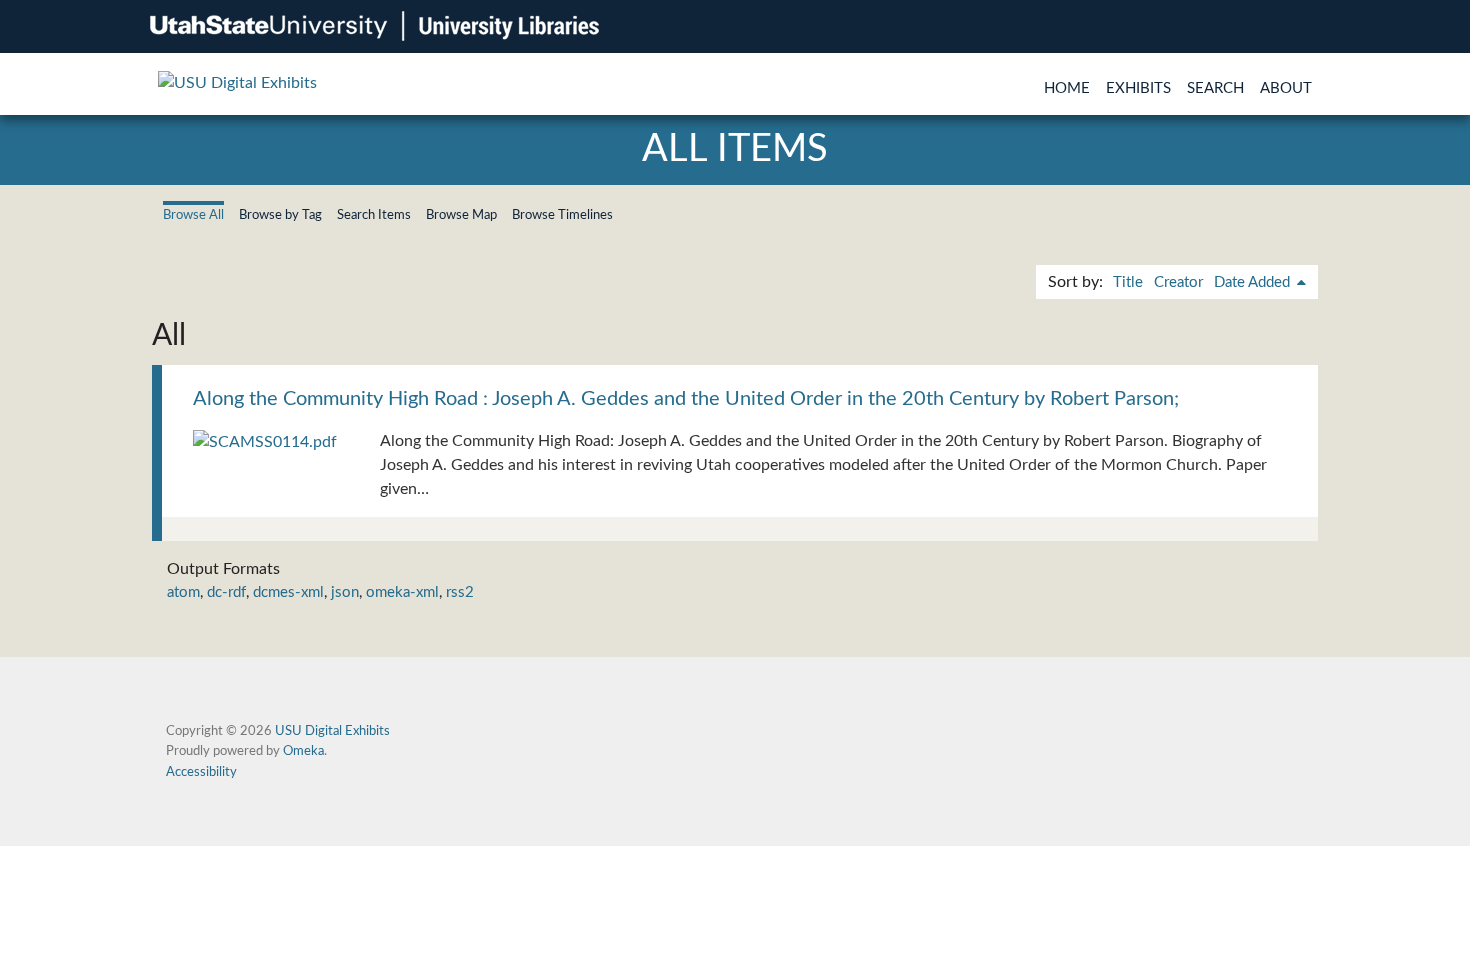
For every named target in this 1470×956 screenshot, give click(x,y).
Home (1067, 88)
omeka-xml (402, 592)
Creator (1178, 282)
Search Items (374, 215)
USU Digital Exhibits (332, 731)
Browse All (193, 215)
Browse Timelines (562, 215)
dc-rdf (226, 592)
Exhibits (1138, 88)
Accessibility (201, 772)
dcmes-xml (288, 592)
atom (183, 592)
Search (1215, 88)
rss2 (460, 592)
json (345, 592)
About (1286, 88)
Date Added (1254, 282)
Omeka (303, 751)
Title (1128, 282)
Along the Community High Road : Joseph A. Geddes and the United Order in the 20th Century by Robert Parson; (686, 399)
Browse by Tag (280, 215)
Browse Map (461, 215)
